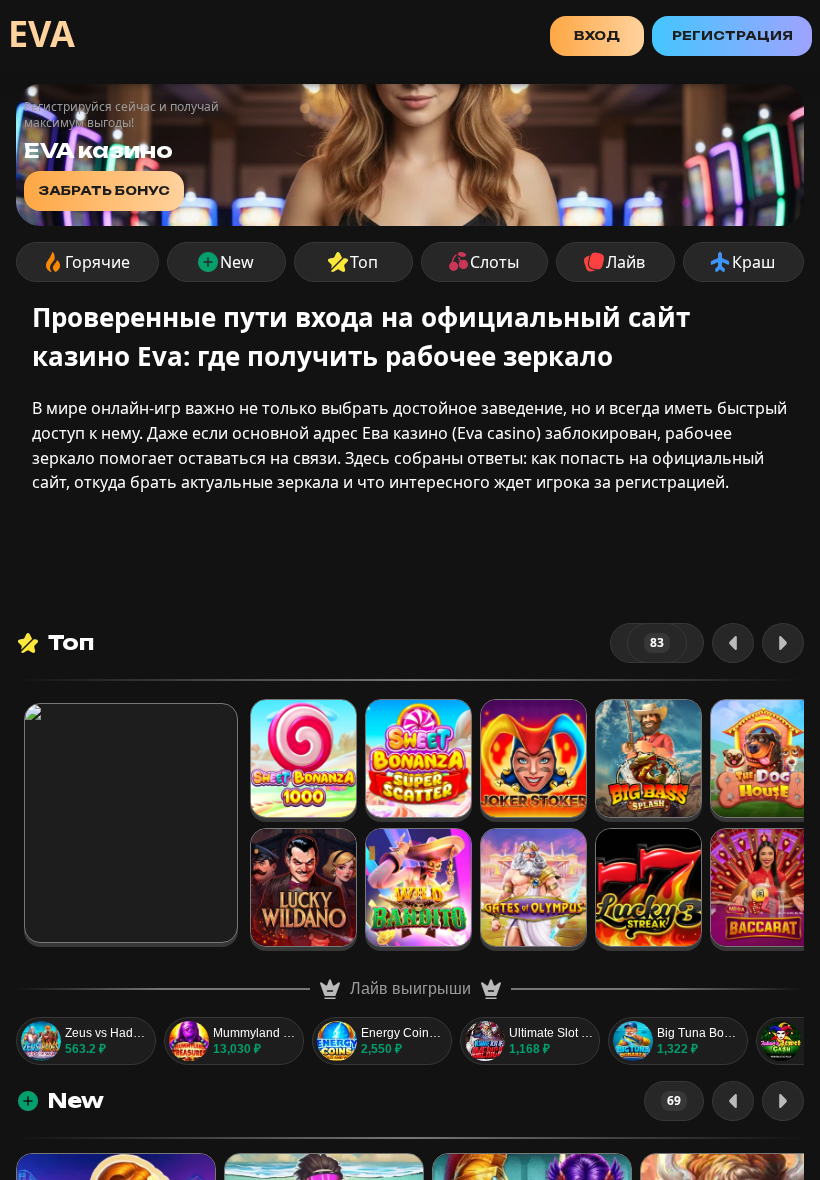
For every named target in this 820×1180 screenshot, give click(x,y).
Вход (597, 35)
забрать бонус (104, 190)
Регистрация (732, 35)
